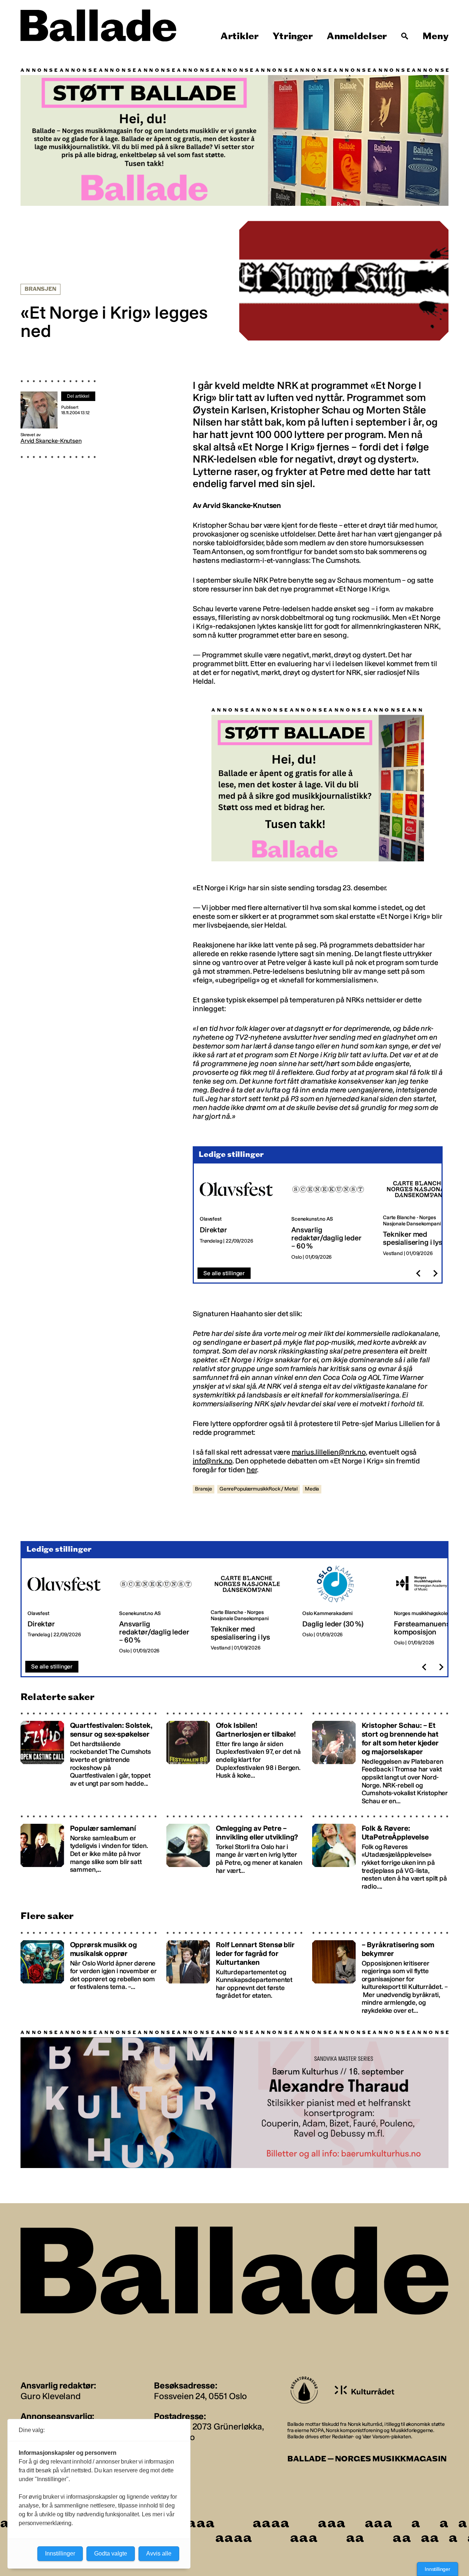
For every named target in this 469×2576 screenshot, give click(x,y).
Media (312, 1489)
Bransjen (40, 289)
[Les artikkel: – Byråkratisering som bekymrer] (380, 1973)
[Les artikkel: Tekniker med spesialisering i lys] (423, 1216)
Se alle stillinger (224, 1273)
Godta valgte (111, 2553)
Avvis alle (159, 2553)
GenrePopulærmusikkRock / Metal (258, 1489)
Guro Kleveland (51, 2396)
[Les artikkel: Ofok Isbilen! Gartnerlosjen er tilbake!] (234, 1758)
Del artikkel (78, 396)
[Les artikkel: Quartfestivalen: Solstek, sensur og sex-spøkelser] (89, 1758)
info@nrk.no (213, 1461)
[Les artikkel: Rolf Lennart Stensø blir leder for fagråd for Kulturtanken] (234, 1973)
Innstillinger (437, 2569)
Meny (435, 36)
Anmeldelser (357, 36)
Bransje (204, 1489)
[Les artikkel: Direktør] (240, 1216)
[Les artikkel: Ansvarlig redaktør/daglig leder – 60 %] (331, 1216)
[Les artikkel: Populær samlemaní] (89, 1853)
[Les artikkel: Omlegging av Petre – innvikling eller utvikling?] (234, 1853)
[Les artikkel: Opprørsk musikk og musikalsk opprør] (89, 1973)
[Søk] (405, 36)
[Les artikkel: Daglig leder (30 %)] (342, 1610)
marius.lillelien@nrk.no (329, 1452)
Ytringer (293, 36)
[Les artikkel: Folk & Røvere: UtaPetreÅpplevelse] (380, 1853)
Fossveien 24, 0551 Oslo (200, 2396)
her (252, 1470)
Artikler (240, 36)
